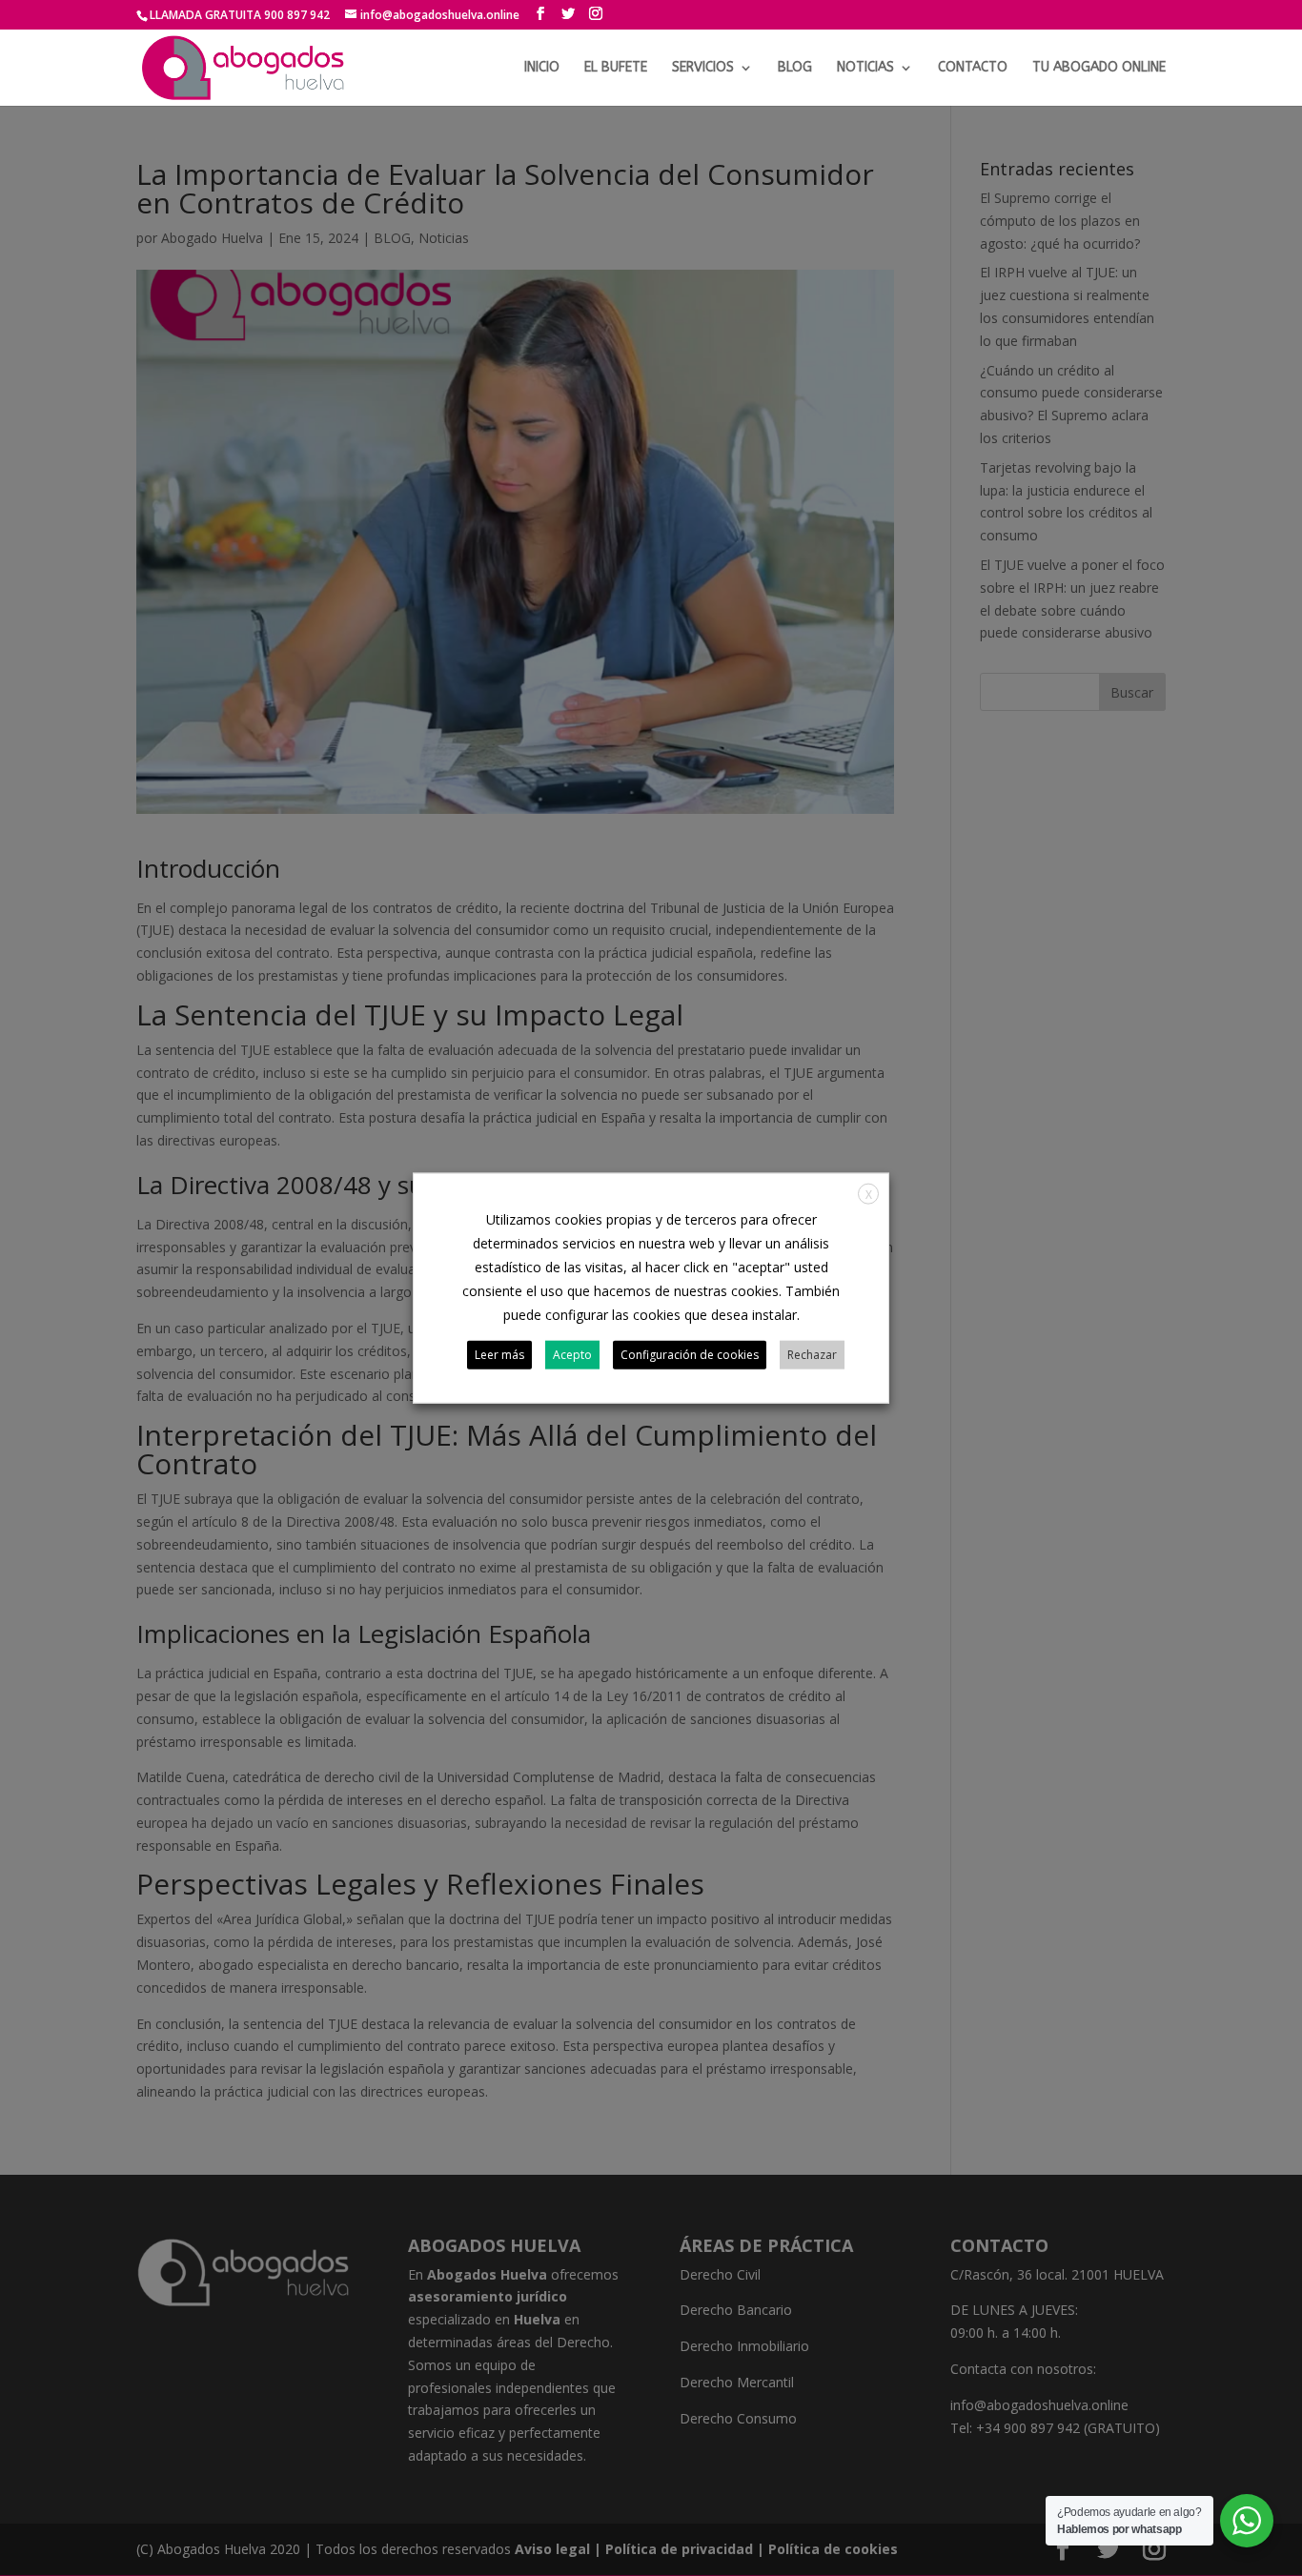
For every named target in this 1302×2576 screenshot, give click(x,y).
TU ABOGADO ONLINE (1099, 68)
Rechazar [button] (812, 1355)
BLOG (795, 68)
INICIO (542, 68)
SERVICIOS (703, 68)
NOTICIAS (865, 68)
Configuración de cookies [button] (690, 1355)
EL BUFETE (616, 68)
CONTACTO (973, 68)
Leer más (499, 1355)
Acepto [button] (572, 1355)
